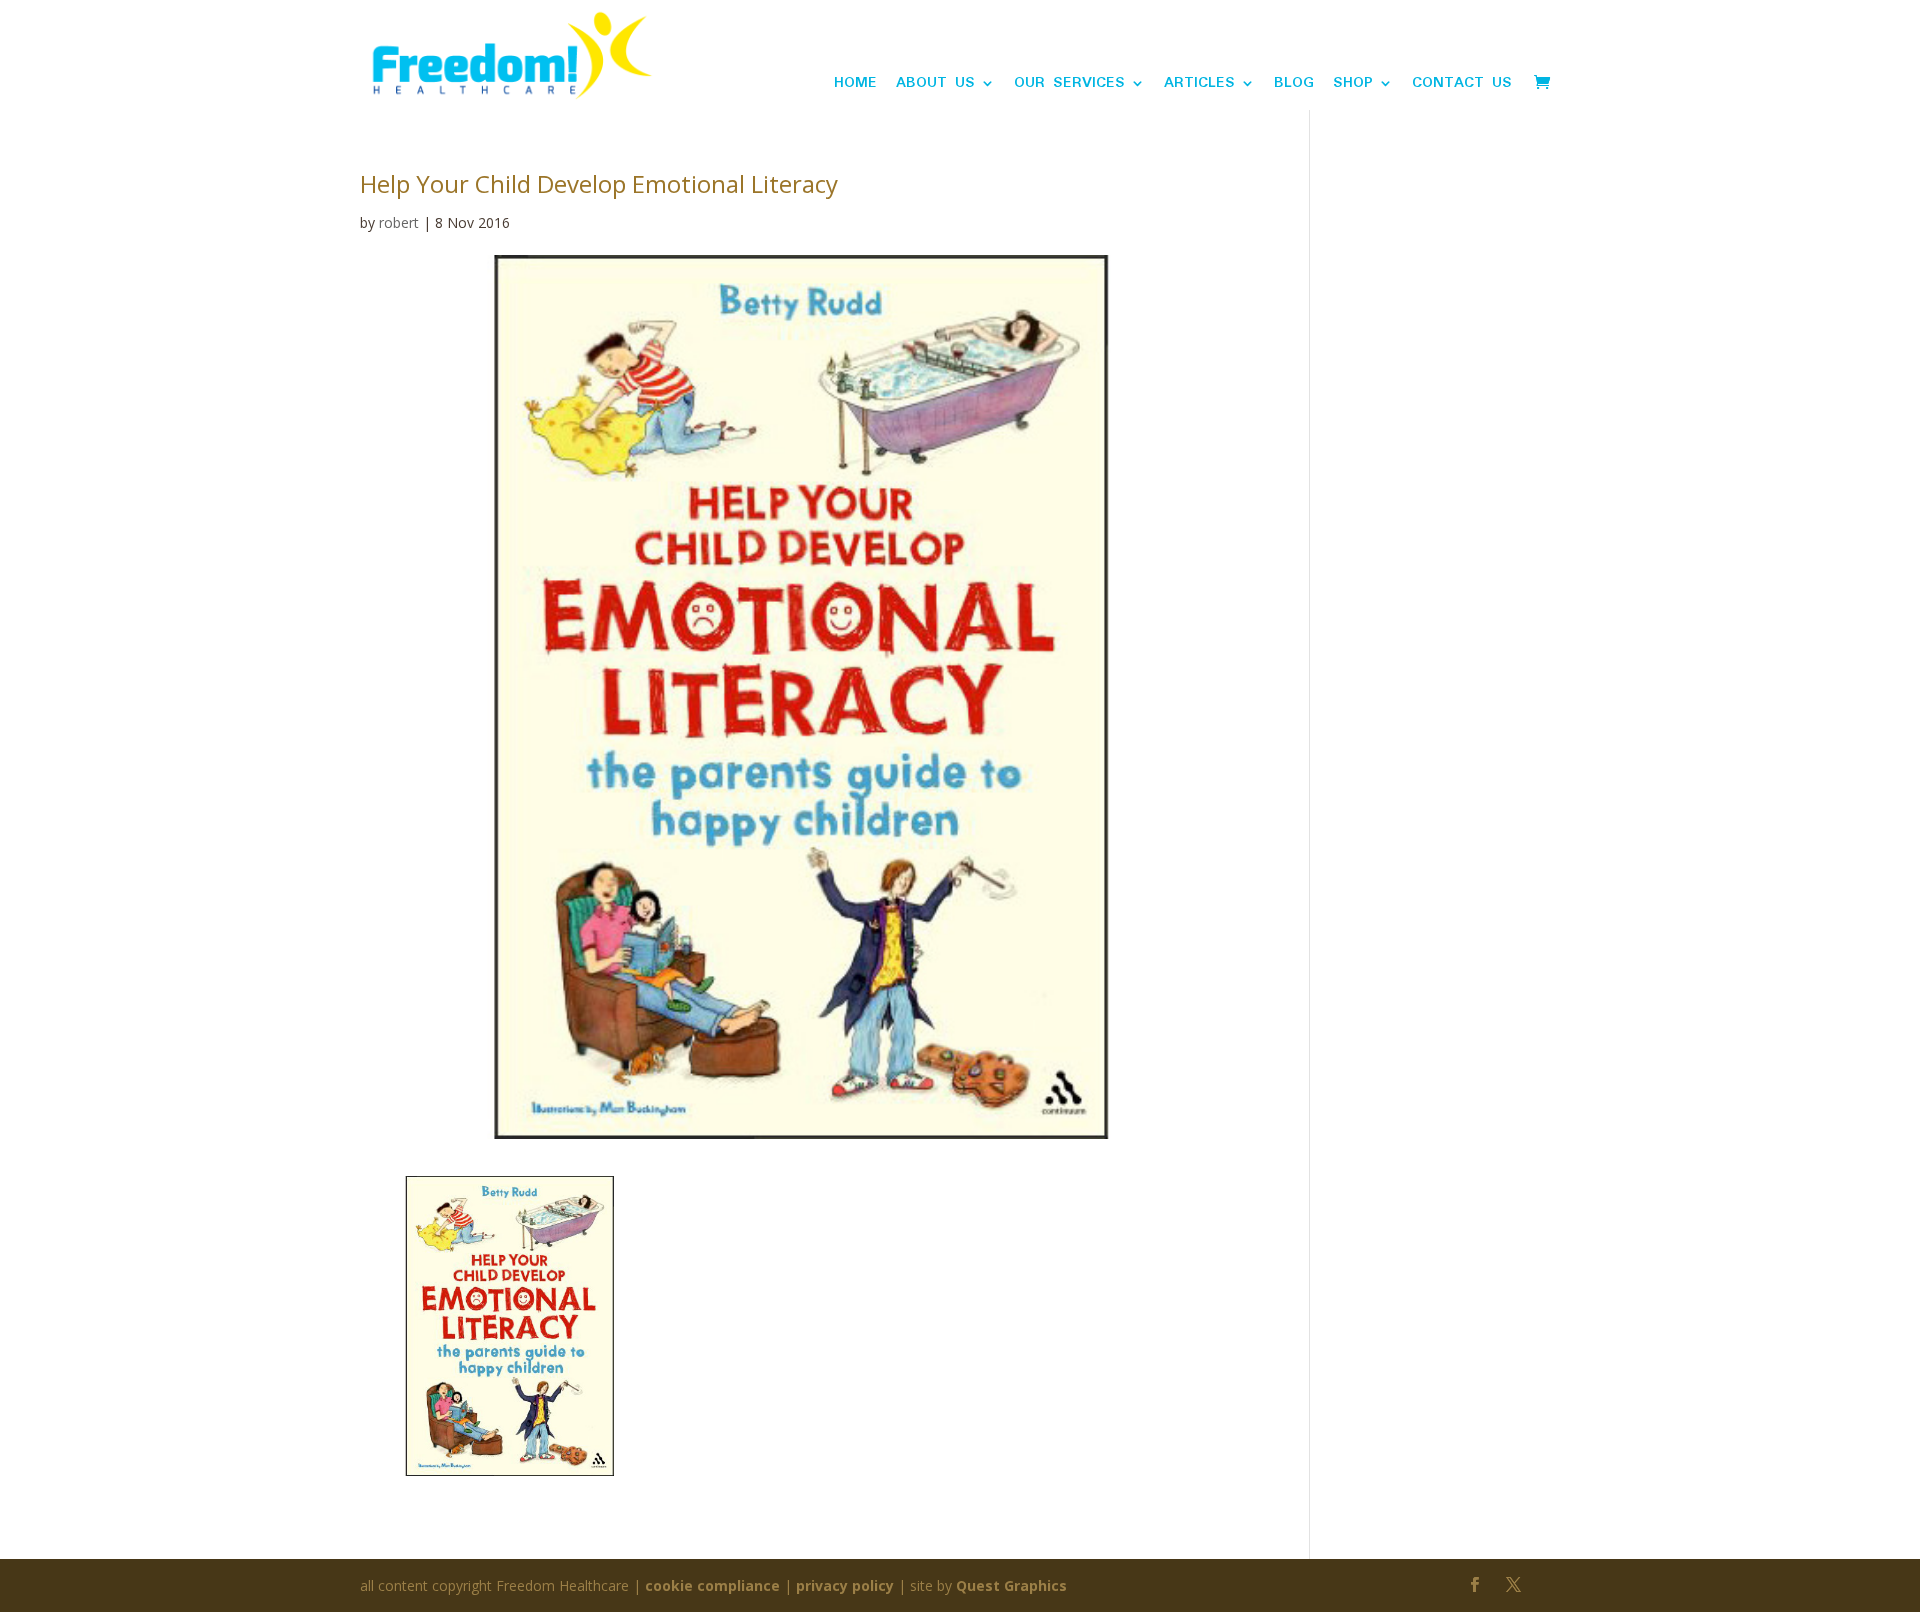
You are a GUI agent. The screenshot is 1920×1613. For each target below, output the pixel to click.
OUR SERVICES (1069, 85)
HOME (855, 85)
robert (399, 222)
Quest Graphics (1011, 1585)
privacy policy (845, 1585)
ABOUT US (935, 85)
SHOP (1353, 85)
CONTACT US (1462, 85)
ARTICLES (1199, 85)
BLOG (1294, 85)
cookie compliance (712, 1585)
